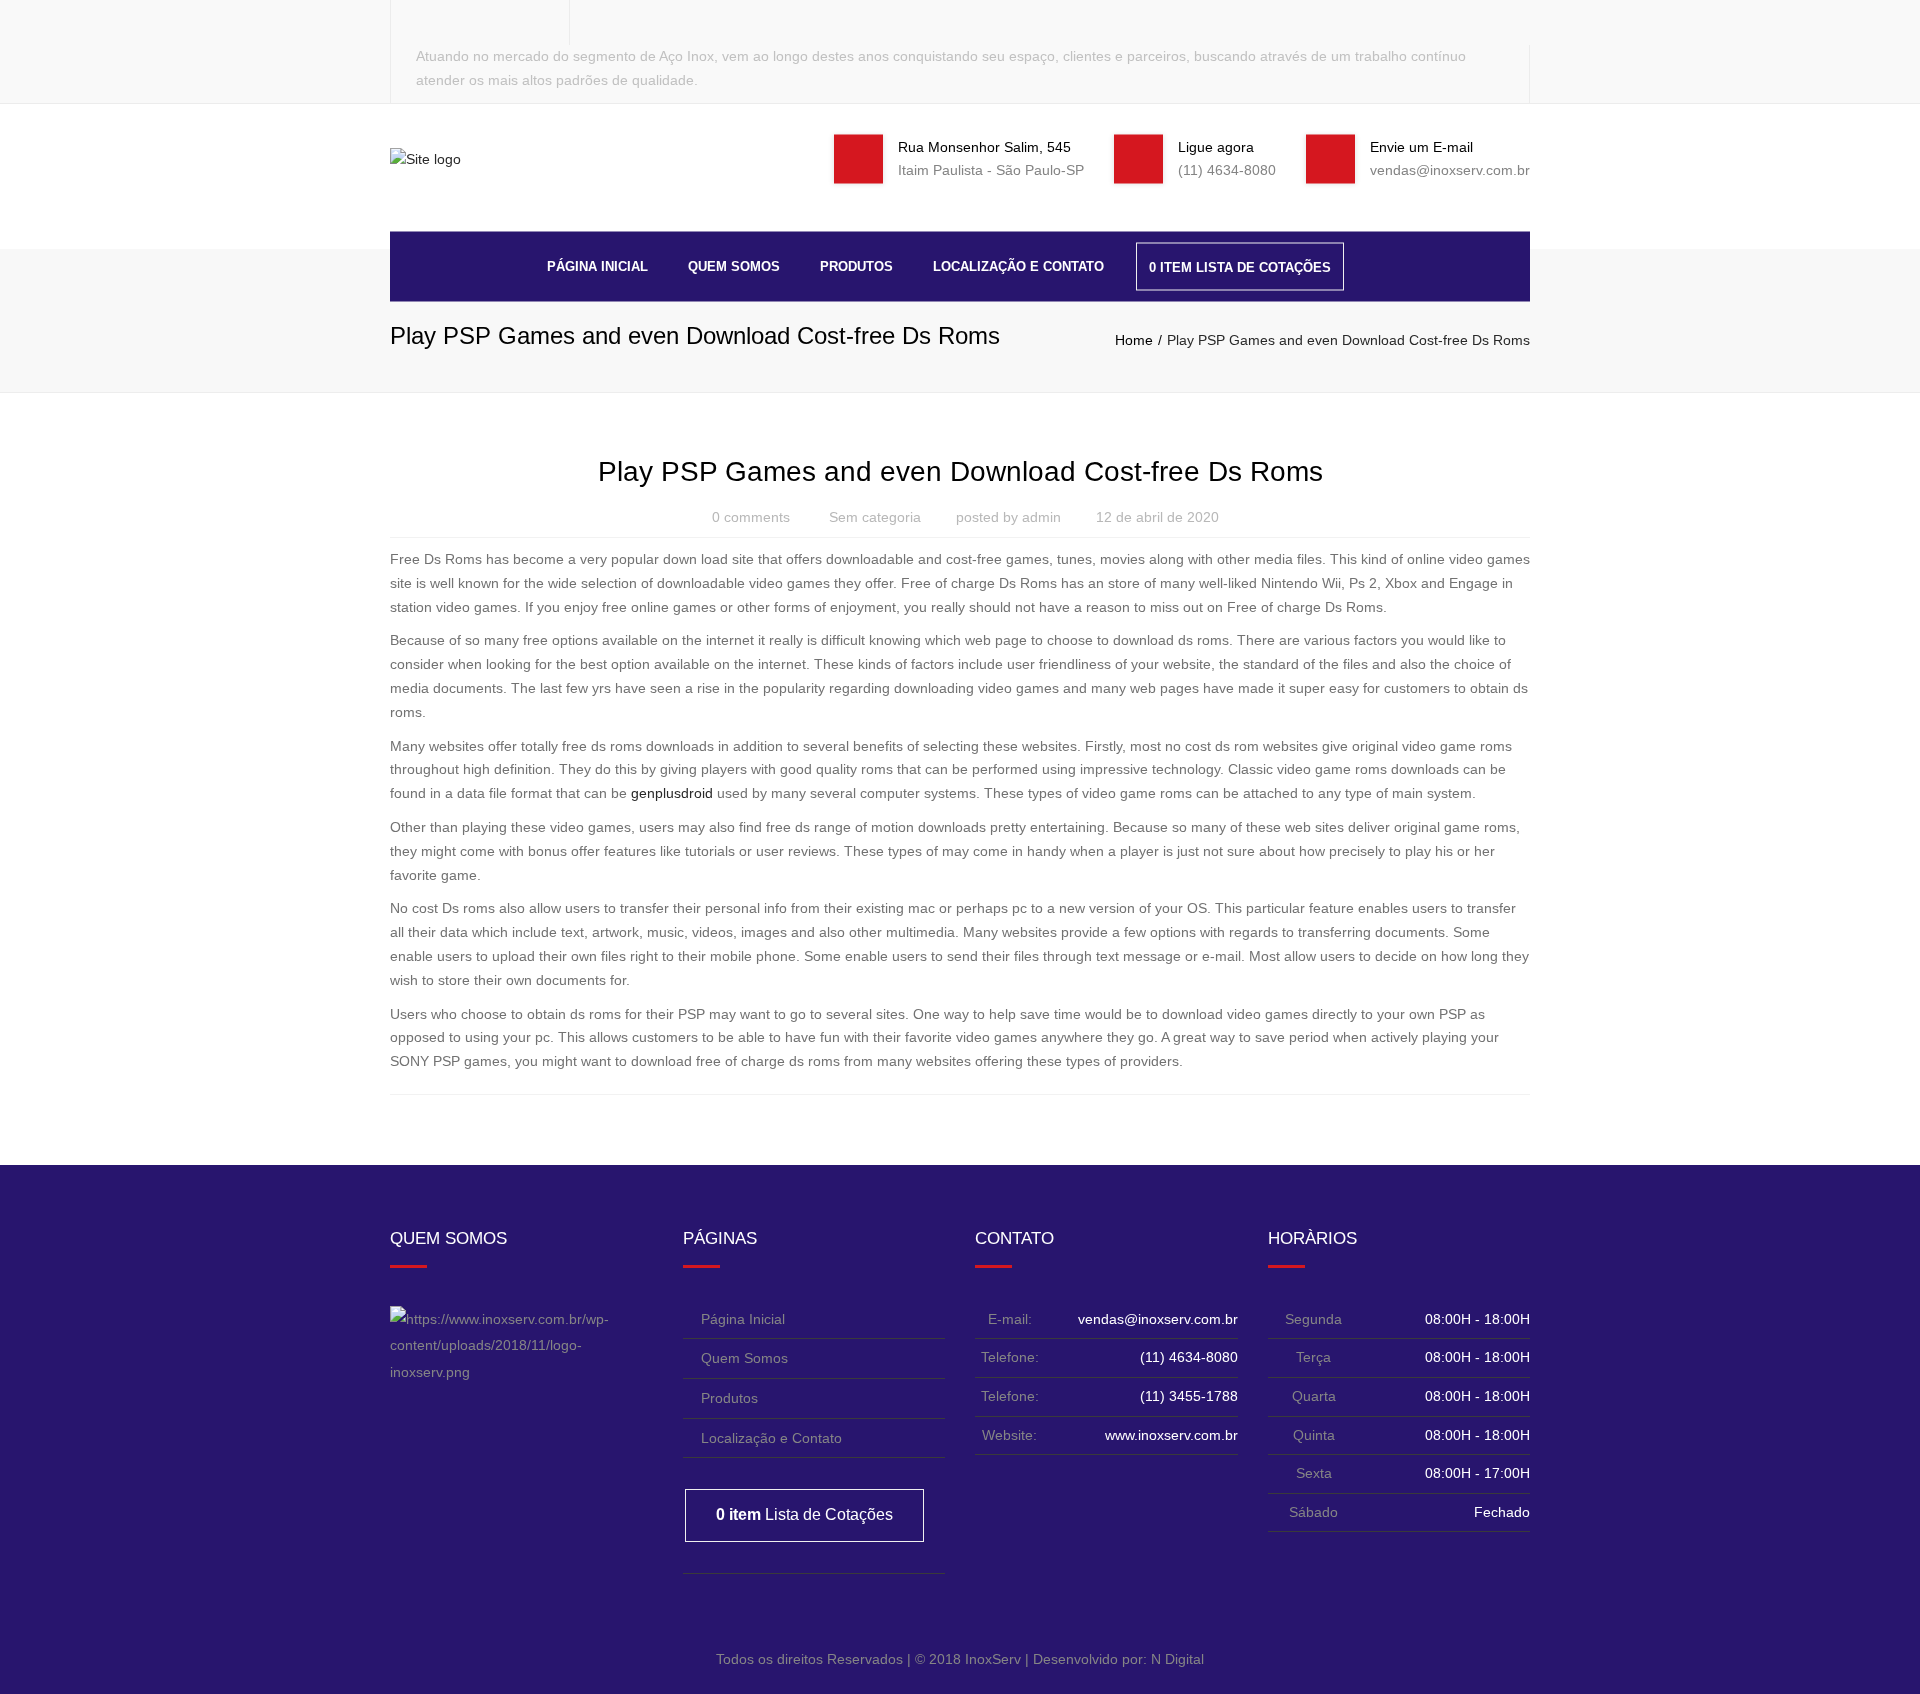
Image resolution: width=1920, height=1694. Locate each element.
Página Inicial (597, 265)
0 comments (751, 517)
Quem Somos (734, 265)
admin (1041, 517)
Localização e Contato (1018, 265)
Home (1134, 340)
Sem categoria (875, 517)
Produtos (856, 265)
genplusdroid (672, 793)
